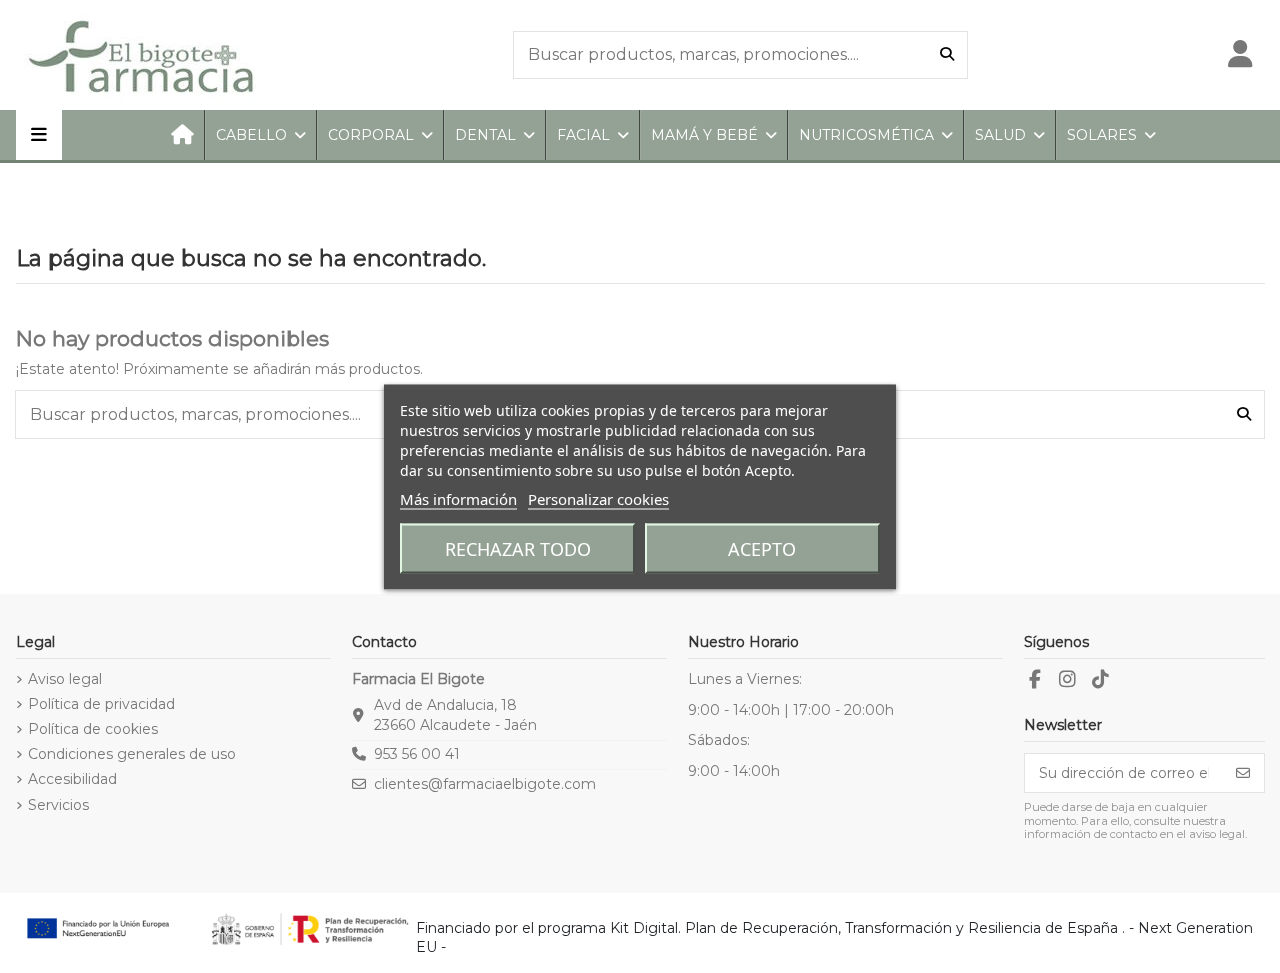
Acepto (762, 548)
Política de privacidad (101, 704)
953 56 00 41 (417, 754)
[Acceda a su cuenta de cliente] (1240, 55)
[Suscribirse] (1243, 773)
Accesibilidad (72, 779)
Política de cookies (93, 729)
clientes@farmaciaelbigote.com (485, 784)
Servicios (58, 805)
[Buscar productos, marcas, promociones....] (947, 55)
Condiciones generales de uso (132, 754)
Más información (458, 498)
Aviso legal (65, 679)
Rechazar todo (518, 548)
